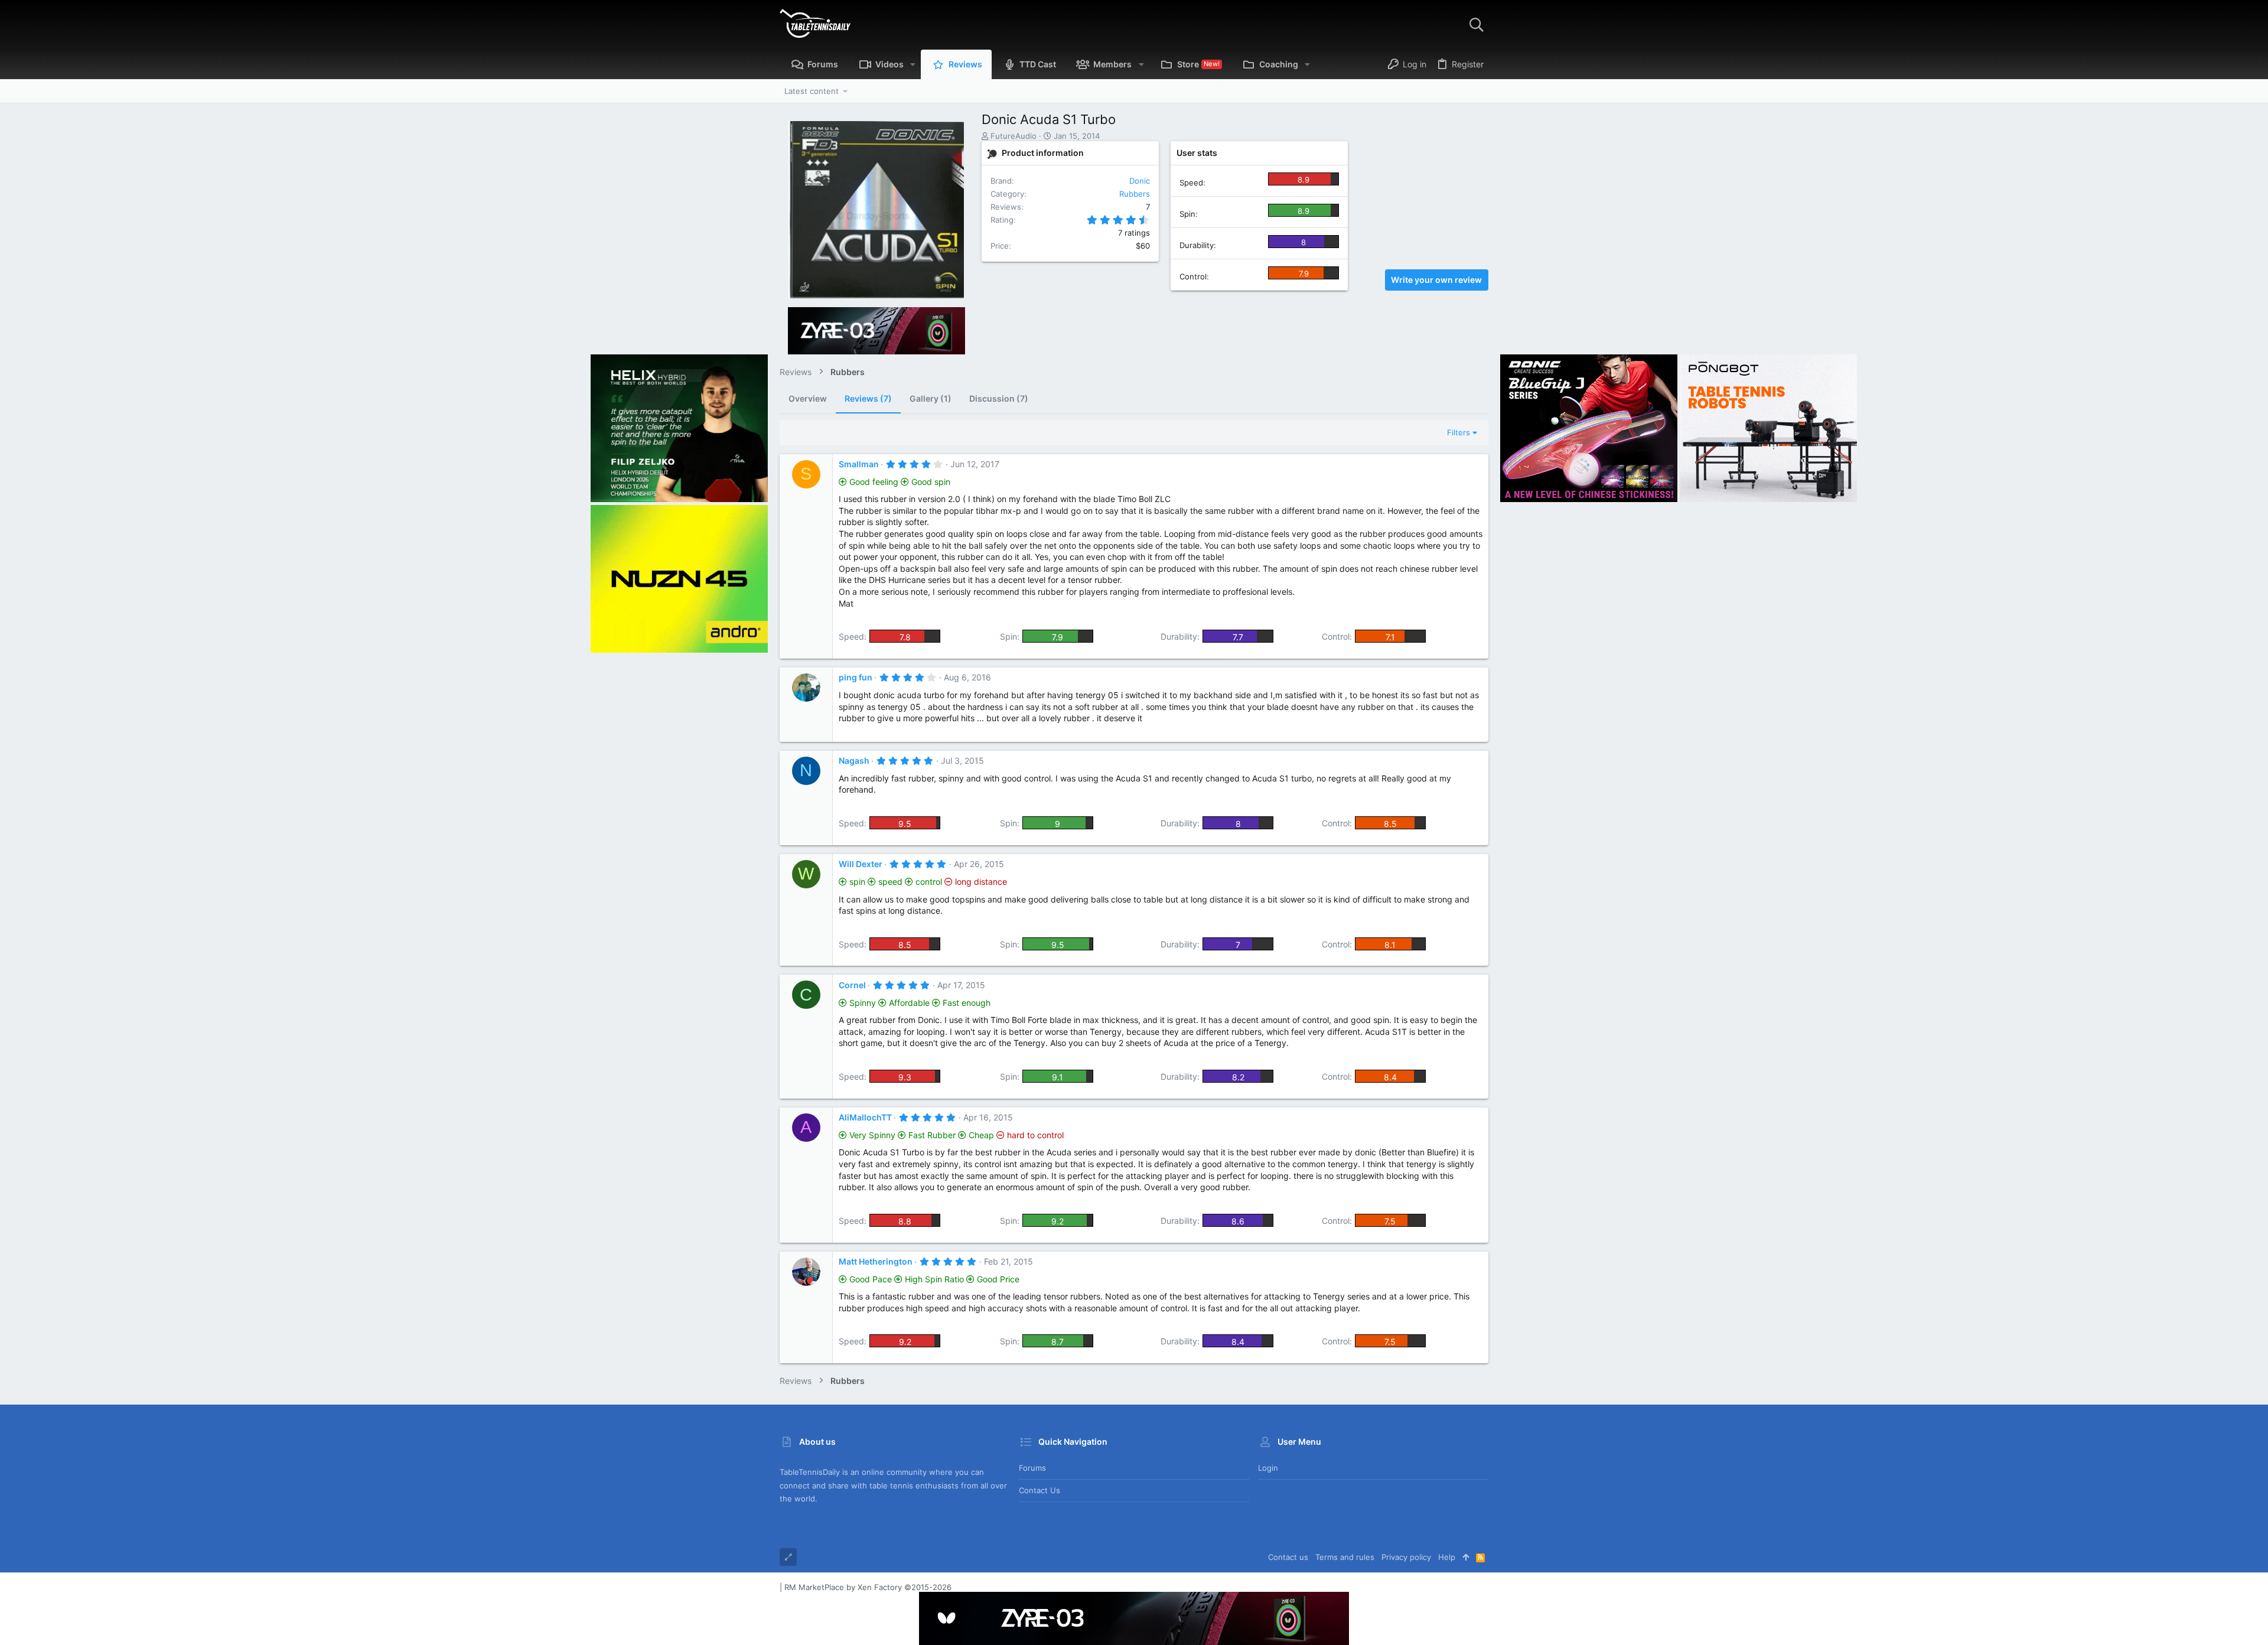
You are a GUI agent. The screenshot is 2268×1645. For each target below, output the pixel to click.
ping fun (856, 677)
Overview (808, 398)
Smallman (859, 464)
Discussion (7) (999, 398)
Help (1447, 1557)
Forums (1032, 1468)
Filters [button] (1459, 432)
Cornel (852, 985)
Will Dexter (861, 864)
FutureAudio (1014, 136)
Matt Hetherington (876, 1261)
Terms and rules (1345, 1557)
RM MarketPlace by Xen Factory (868, 1587)
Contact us (1039, 1490)
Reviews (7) (868, 398)
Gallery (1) (931, 398)
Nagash (854, 760)
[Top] (1466, 1557)
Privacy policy (1406, 1557)
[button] (913, 64)
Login (1268, 1468)
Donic (1140, 181)
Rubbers (1135, 194)
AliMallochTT (865, 1117)
